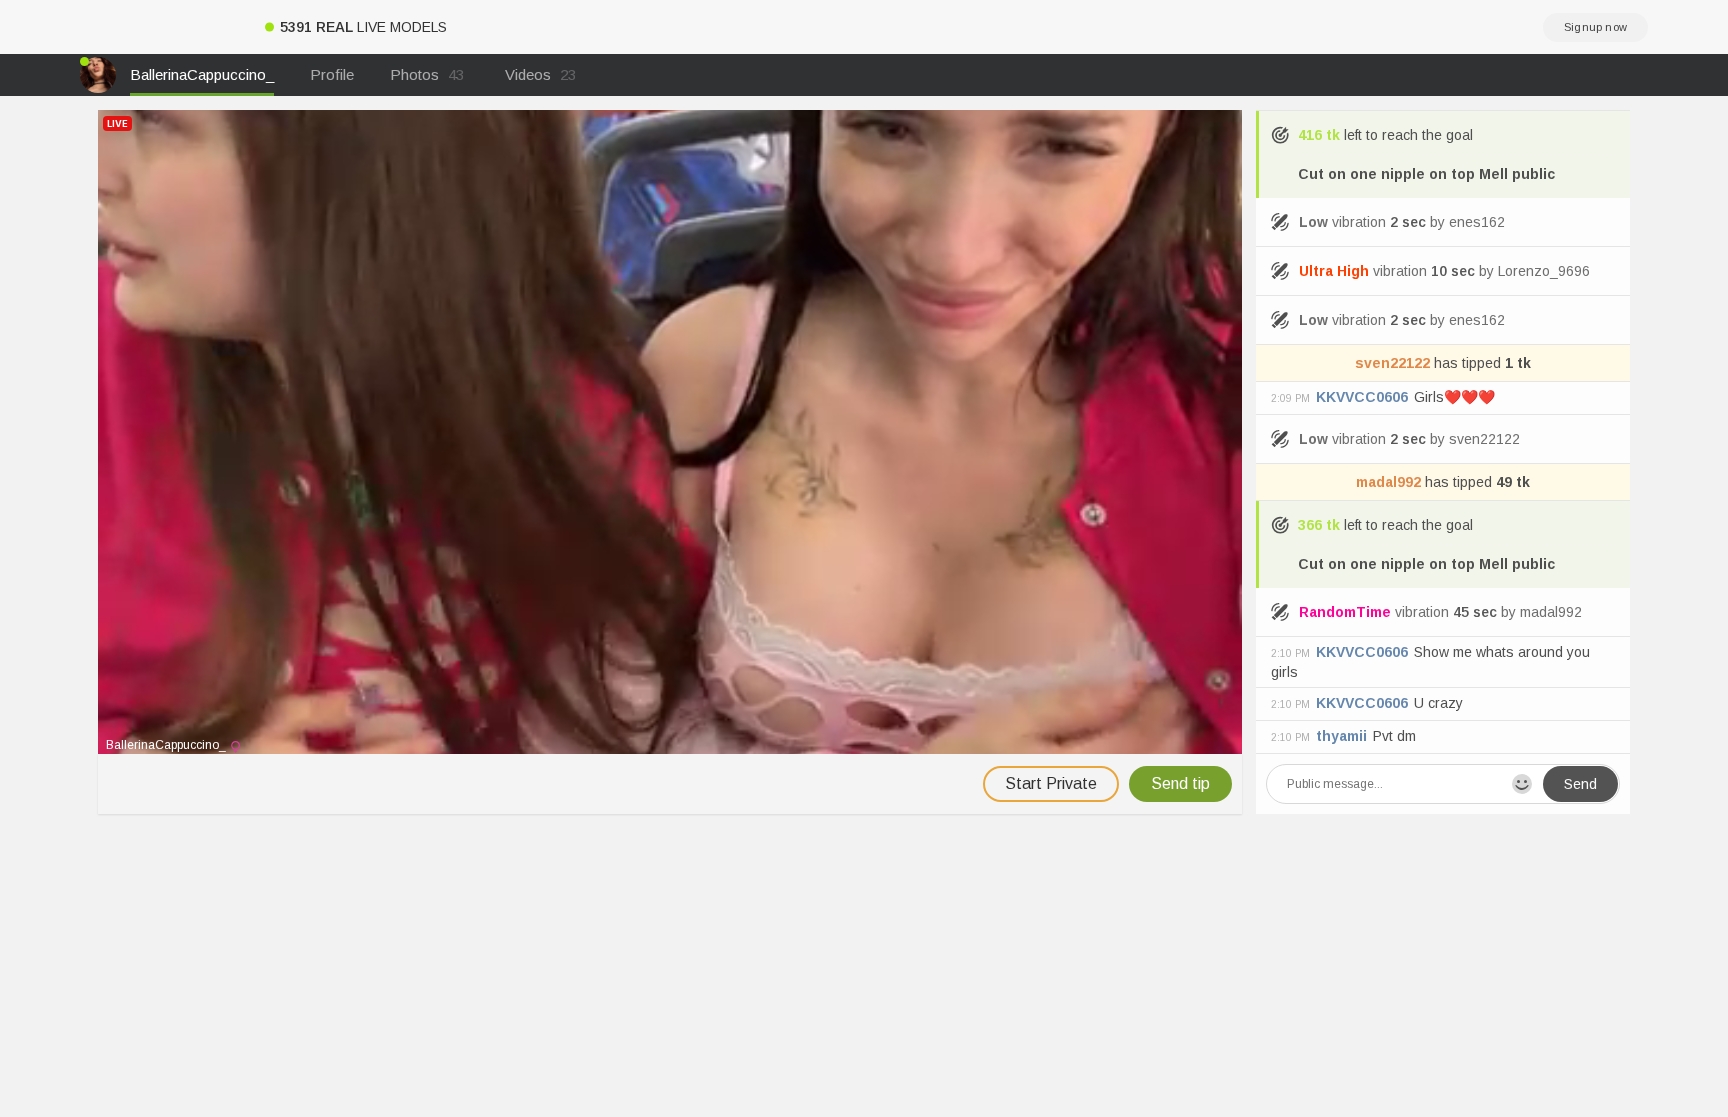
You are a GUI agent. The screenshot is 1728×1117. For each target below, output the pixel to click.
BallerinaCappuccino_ (202, 74)
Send (1580, 784)
